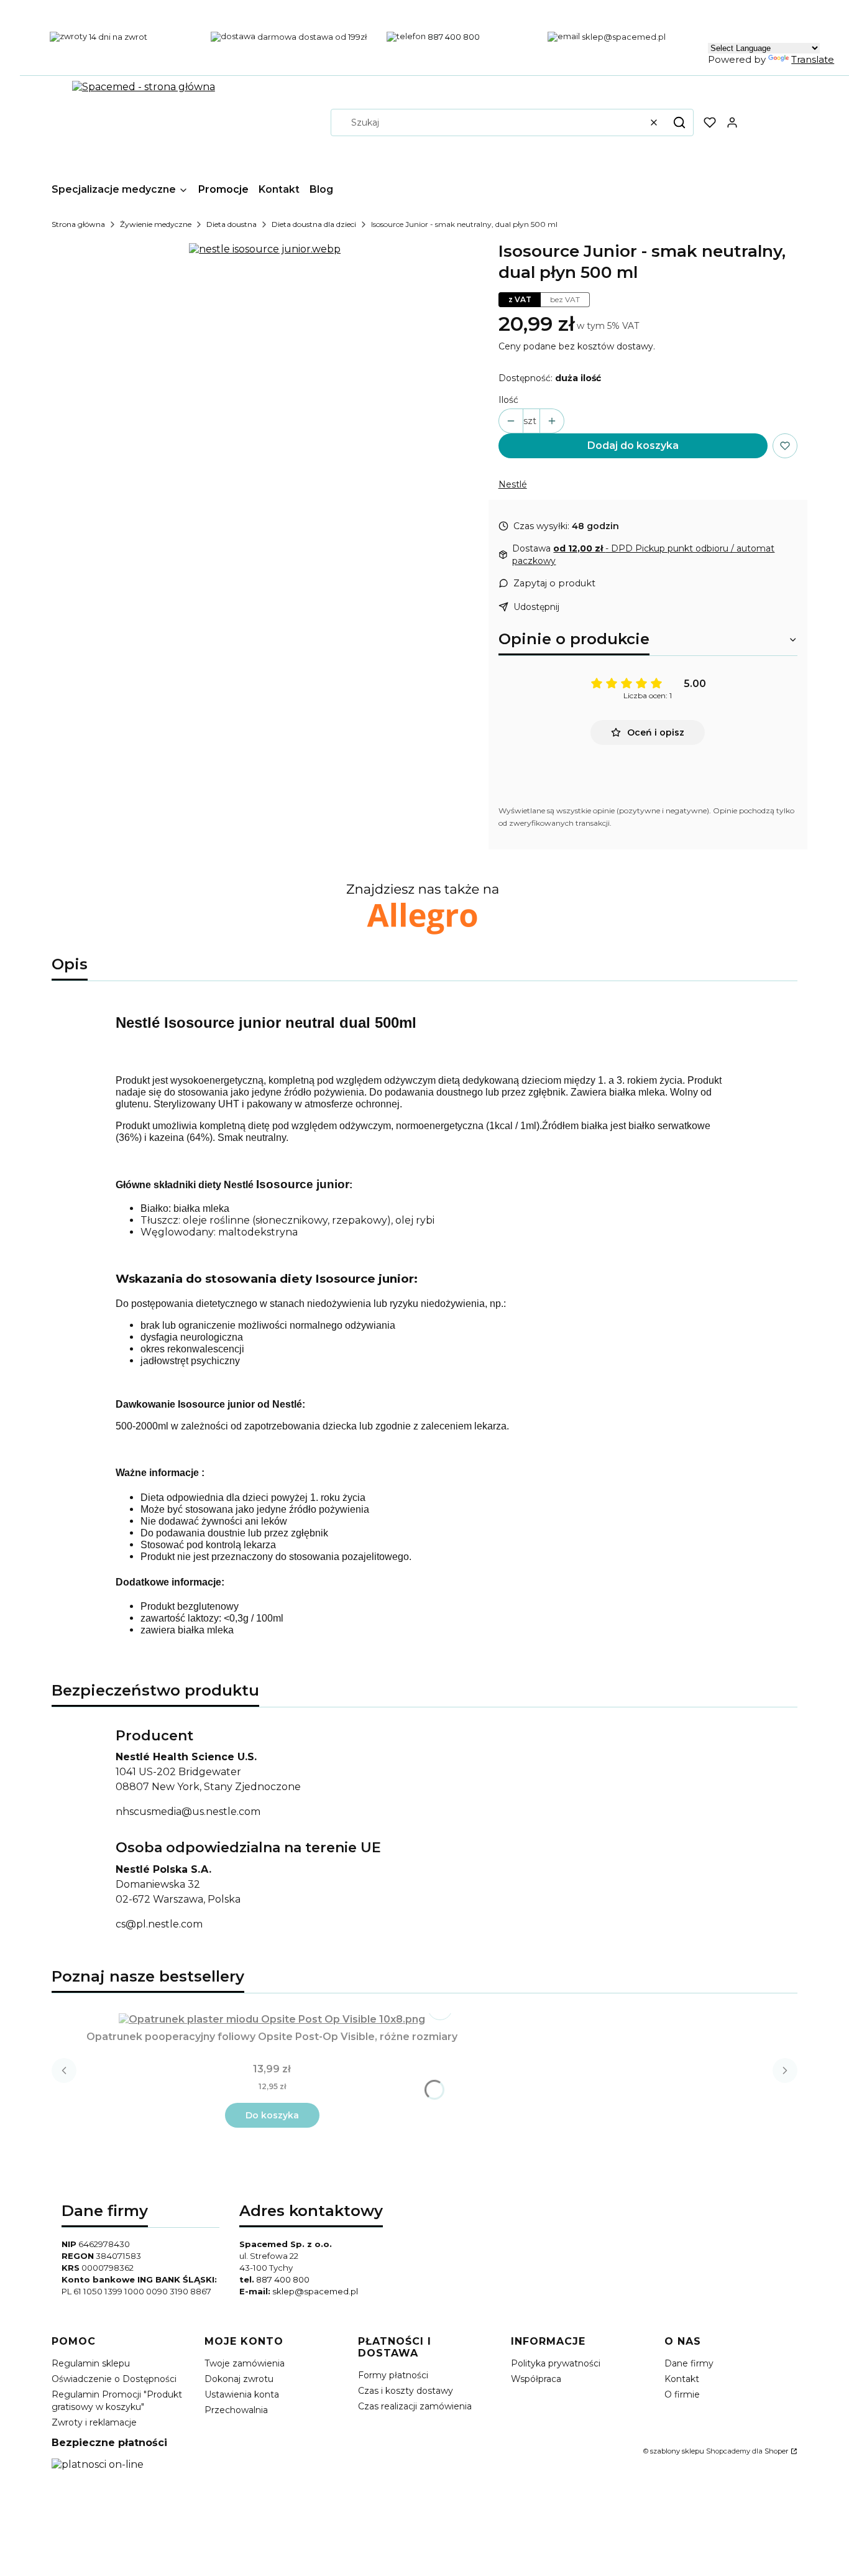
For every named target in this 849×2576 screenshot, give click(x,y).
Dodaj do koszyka (633, 445)
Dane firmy (689, 2363)
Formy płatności (393, 2375)
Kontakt (682, 2379)
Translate (813, 59)
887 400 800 (283, 2279)
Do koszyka (272, 2115)
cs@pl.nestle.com (159, 1924)
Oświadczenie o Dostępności (114, 2379)
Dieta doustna (232, 224)
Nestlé (513, 484)
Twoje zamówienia (245, 2363)
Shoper (777, 2451)
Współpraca (536, 2379)
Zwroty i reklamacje (94, 2422)
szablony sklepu (677, 2451)
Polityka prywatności (556, 2363)
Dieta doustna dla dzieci (314, 224)
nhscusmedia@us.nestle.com (188, 1812)
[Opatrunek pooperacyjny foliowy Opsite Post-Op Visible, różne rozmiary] (272, 2019)
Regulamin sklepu (91, 2363)
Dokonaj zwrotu (239, 2379)
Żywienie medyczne (156, 224)
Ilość (508, 400)
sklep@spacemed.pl (315, 2291)
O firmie (682, 2394)
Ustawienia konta (242, 2394)
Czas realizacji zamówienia (415, 2406)
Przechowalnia (236, 2410)
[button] (679, 122)
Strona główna (78, 224)
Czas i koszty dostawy (406, 2391)
